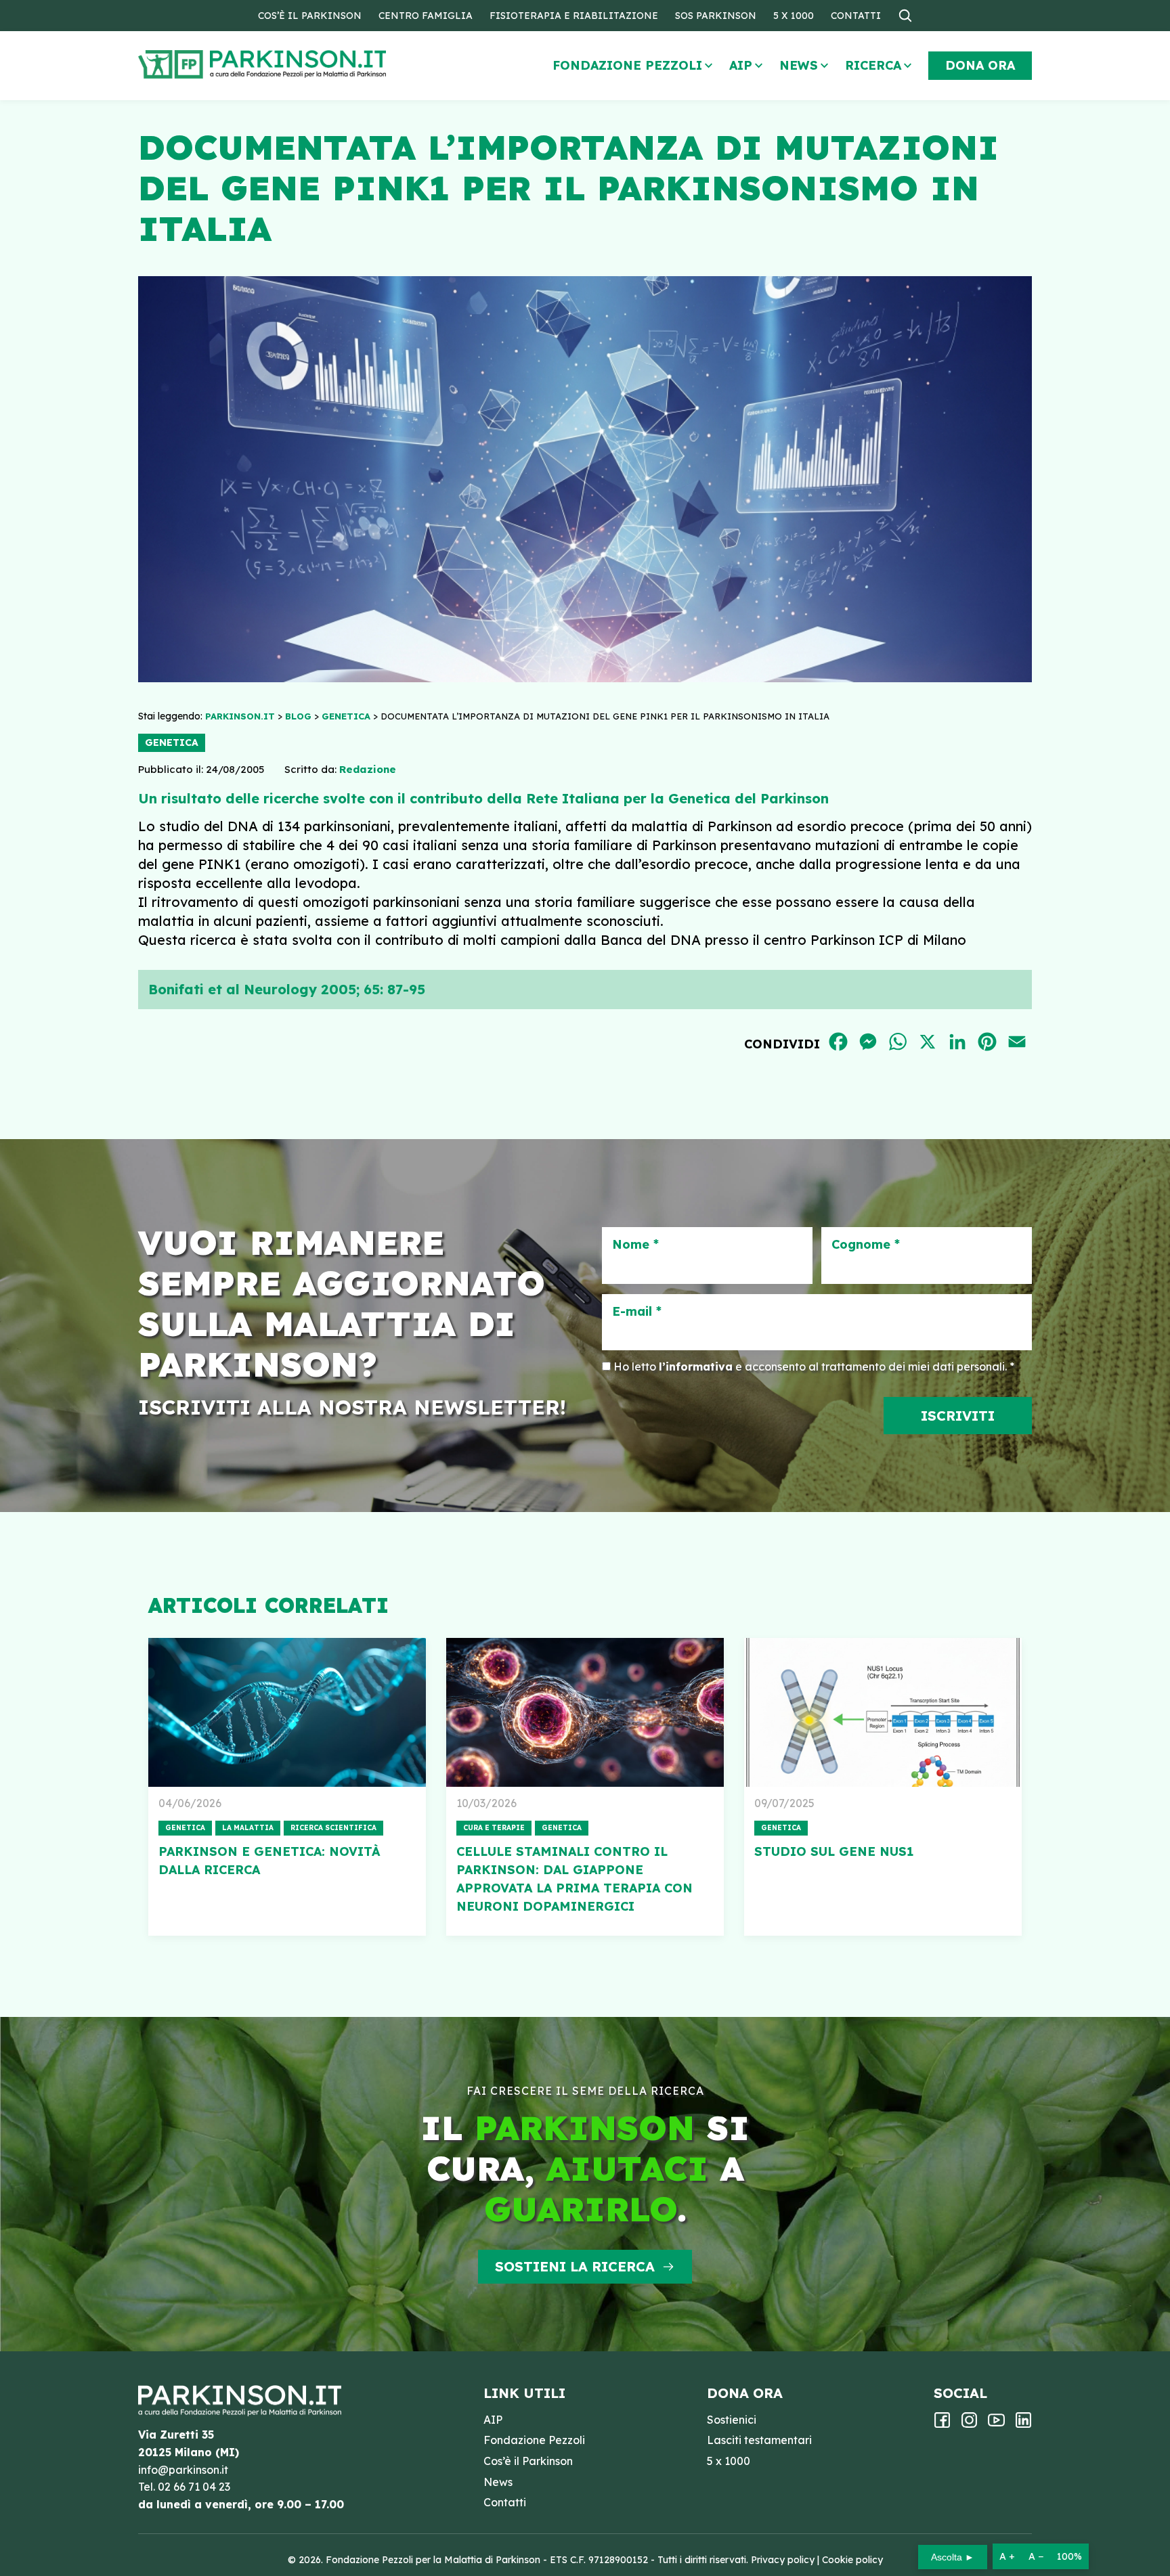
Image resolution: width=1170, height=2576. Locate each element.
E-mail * (637, 1312)
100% (1069, 2556)
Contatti (856, 16)
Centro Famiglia (426, 16)
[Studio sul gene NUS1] (883, 1712)
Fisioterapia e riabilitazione (574, 16)
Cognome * (866, 1245)
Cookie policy (852, 2560)
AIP (741, 65)
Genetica (172, 742)
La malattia (248, 1828)
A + (1007, 2556)
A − (1036, 2556)
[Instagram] (969, 2424)
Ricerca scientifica (333, 1828)
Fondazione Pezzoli (627, 65)
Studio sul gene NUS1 (834, 1851)
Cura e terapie (494, 1828)
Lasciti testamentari (759, 2440)
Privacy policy (783, 2560)
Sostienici (732, 2420)
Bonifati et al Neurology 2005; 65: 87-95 (287, 989)
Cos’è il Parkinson (310, 16)
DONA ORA (980, 65)
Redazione (368, 769)
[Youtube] (996, 2424)
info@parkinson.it (183, 2470)
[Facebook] (942, 2424)
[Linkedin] (1023, 2424)
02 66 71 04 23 (194, 2487)
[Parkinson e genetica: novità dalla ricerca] (287, 1712)
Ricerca (873, 65)
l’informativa (696, 1367)
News (799, 65)
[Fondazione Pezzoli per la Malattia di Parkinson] (301, 65)
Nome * (635, 1245)
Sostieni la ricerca (575, 2266)
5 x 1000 (794, 16)
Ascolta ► (953, 2557)
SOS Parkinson (716, 16)
